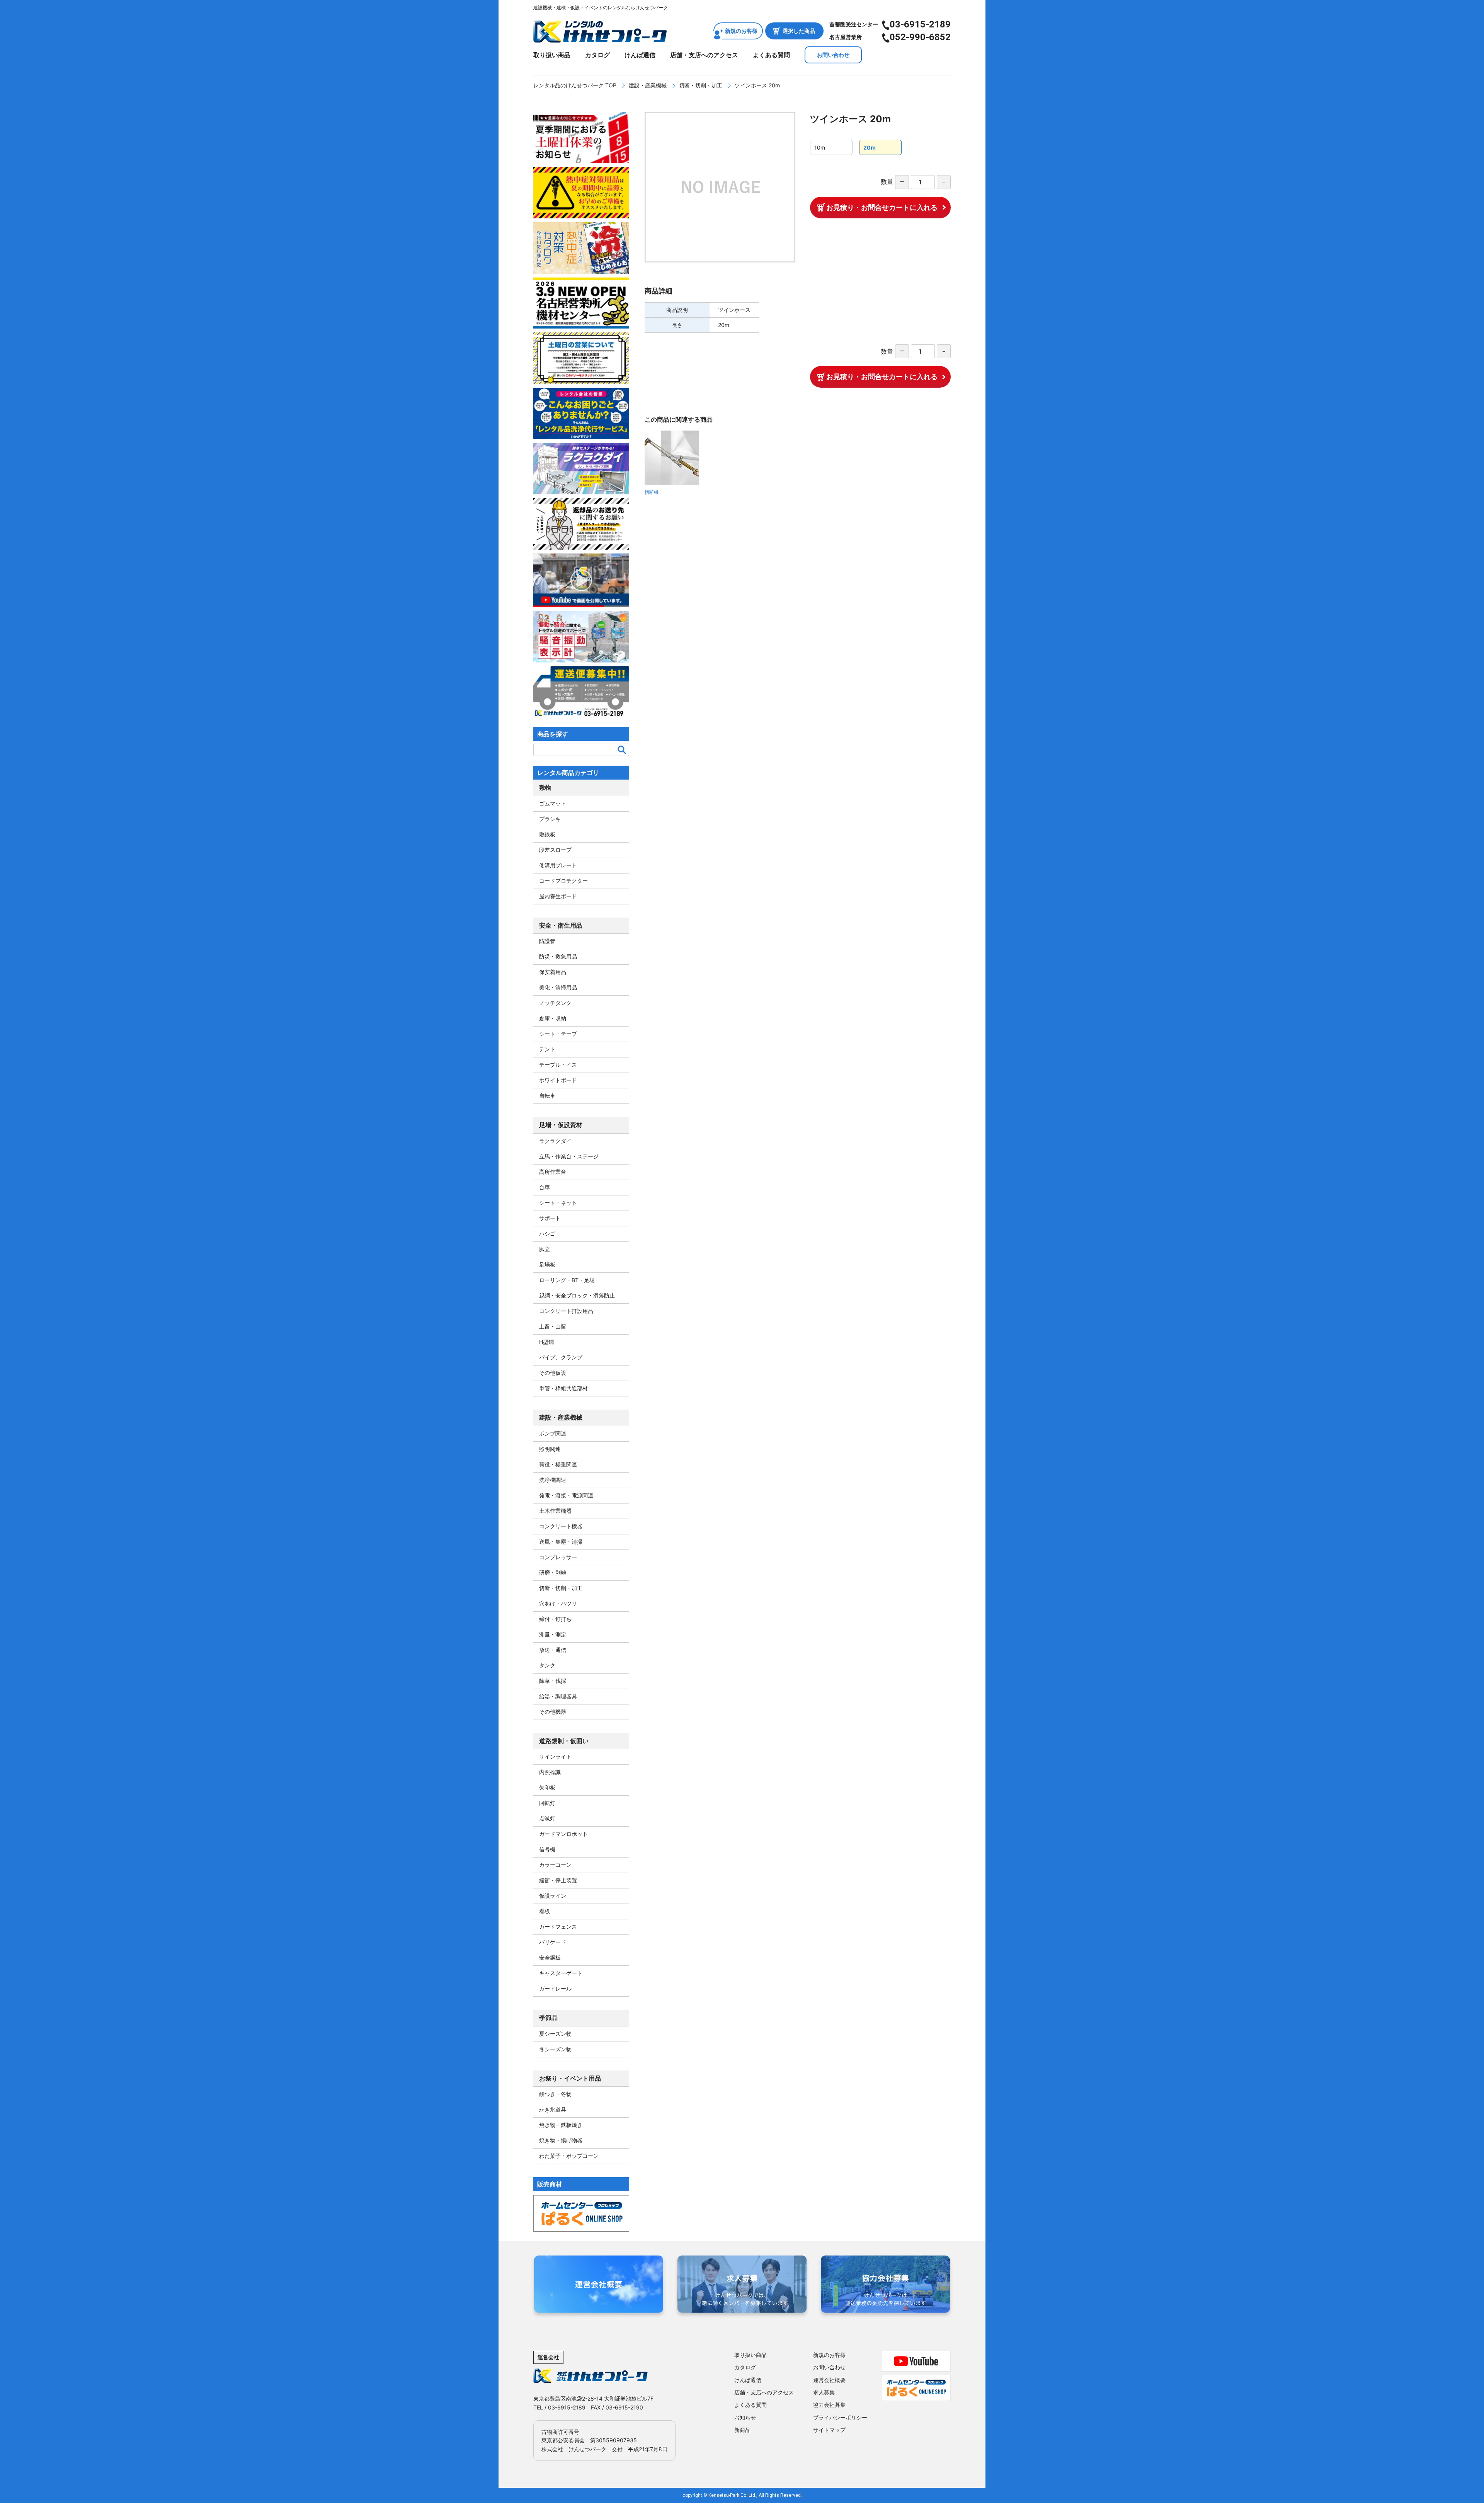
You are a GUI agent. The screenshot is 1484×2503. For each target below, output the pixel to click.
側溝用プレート (558, 865)
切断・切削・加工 (701, 85)
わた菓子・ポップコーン (569, 2156)
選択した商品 (799, 31)
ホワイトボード (558, 1080)
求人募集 (824, 2392)
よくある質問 (771, 55)
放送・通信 (553, 1650)
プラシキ (550, 819)
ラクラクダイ (555, 1141)
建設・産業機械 (648, 85)
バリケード (553, 1942)
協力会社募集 (829, 2405)
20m (870, 147)
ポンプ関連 (553, 1433)
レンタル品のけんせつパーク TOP (575, 85)
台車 (545, 1187)
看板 (545, 1911)
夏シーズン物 (555, 2034)
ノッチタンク (555, 1003)
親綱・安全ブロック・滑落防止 (577, 1295)
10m (820, 147)
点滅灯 (547, 1818)
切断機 (652, 492)
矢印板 (547, 1787)
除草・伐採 (553, 1681)
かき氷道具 (553, 2109)
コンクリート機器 (561, 1526)
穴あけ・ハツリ (558, 1603)
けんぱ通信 (640, 55)
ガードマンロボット (563, 1834)
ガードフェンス (558, 1927)
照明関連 (550, 1449)
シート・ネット (558, 1203)
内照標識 (550, 1772)
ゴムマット (553, 803)
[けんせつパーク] (600, 37)
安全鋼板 (550, 1957)
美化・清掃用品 (558, 987)
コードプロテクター (563, 881)
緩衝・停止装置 (558, 1880)
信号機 (547, 1849)
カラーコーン (555, 1865)
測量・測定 (553, 1634)
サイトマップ (829, 2430)
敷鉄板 (547, 834)
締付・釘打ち (555, 1619)
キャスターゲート (561, 1973)
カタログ (597, 55)
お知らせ (745, 2417)
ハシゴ (547, 1234)
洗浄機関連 (553, 1480)
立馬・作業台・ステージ (569, 1156)
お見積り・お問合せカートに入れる (882, 207)
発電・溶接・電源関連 (566, 1495)
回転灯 (547, 1803)
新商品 (742, 2430)
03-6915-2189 (920, 24)
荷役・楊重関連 (558, 1464)
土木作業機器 (555, 1511)
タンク (547, 1665)
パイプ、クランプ (561, 1357)
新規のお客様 (741, 31)
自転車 (547, 1096)
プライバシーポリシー (840, 2417)
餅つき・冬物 (555, 2094)
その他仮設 (553, 1373)
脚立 (545, 1249)
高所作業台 (553, 1172)
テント (547, 1049)
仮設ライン (553, 1896)
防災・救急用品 (558, 956)
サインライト (555, 1756)
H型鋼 (546, 1342)
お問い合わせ (833, 55)
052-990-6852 (920, 37)
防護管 (547, 941)
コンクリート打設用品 (566, 1311)
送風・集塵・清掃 (561, 1542)
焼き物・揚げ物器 (561, 2140)
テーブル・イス (558, 1065)
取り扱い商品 (552, 55)
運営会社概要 (829, 2380)
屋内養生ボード (558, 896)
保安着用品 (553, 972)
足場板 (547, 1264)
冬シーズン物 (555, 2049)
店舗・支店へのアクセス (704, 55)
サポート (550, 1218)
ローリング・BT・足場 (567, 1280)
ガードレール (555, 1988)
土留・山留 (553, 1326)
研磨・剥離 (553, 1572)
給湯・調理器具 (558, 1696)
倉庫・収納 (553, 1018)
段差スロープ (555, 850)
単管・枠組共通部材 (563, 1388)
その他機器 (553, 1712)
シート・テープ (558, 1034)
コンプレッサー (558, 1557)
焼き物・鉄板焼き (561, 2125)
